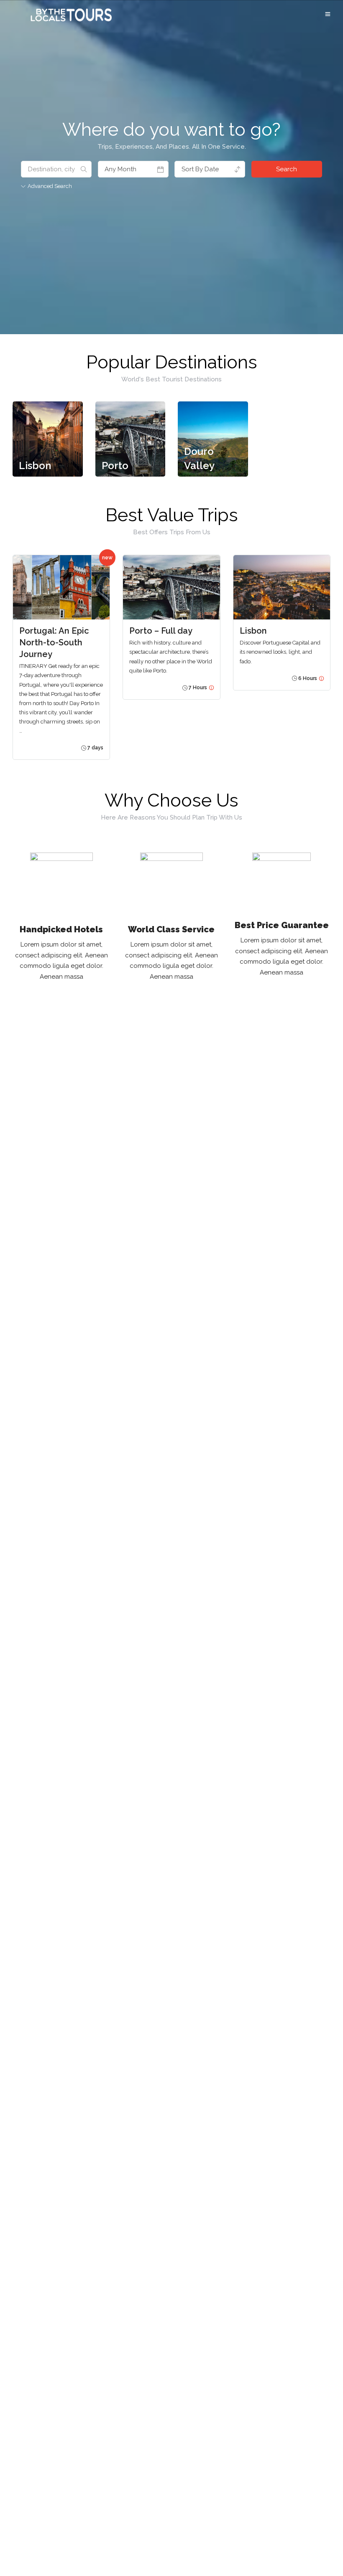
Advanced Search (50, 186)
